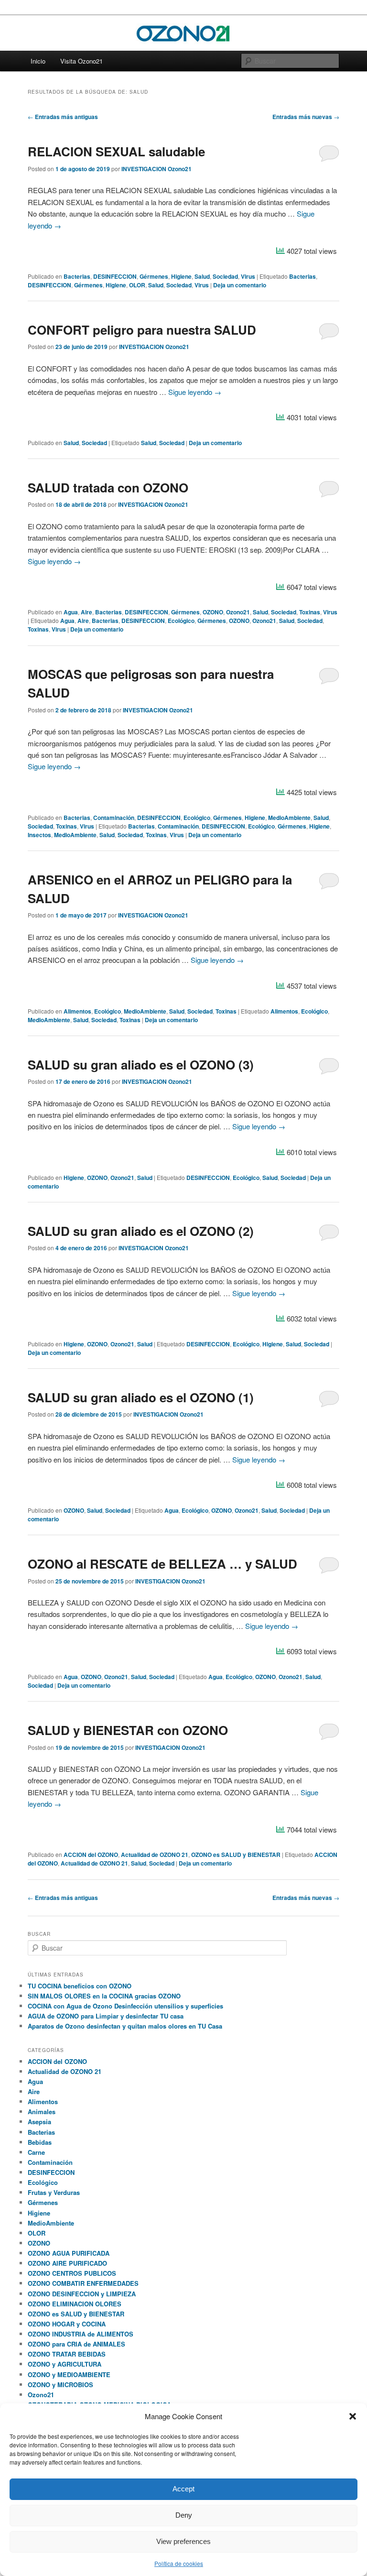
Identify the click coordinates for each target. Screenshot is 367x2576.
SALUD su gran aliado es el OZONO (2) (141, 1231)
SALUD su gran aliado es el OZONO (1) (141, 1397)
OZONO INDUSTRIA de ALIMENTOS (81, 2334)
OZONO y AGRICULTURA (65, 2364)
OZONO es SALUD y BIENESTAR (236, 1855)
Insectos (39, 835)
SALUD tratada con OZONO (108, 487)
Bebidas (40, 2142)
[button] (353, 2416)
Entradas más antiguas (63, 117)
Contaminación (114, 818)
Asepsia (39, 2122)
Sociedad (225, 276)
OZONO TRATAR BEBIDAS (67, 2354)
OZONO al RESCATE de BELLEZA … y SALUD (162, 1564)
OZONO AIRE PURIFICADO (67, 2263)
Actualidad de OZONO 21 (155, 1855)
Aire (86, 612)
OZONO (213, 612)
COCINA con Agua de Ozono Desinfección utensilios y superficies (125, 2006)
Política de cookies (179, 2563)
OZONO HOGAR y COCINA (67, 2324)
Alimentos (77, 1011)
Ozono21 (238, 612)
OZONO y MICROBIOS (60, 2385)
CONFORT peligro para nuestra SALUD (142, 330)
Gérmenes (154, 276)
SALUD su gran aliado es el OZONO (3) (141, 1064)
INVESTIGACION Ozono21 (157, 169)
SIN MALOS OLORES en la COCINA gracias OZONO (104, 1996)
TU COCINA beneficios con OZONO (80, 1986)
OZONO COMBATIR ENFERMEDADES (83, 2283)
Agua (71, 612)
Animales (42, 2112)
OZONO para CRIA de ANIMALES (76, 2344)
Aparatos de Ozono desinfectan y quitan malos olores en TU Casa (125, 2026)
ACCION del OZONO (91, 1855)
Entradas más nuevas (306, 117)
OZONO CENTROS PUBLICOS (72, 2273)
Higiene (181, 276)
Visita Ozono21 (81, 61)
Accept (183, 2489)
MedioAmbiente (289, 818)
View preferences (183, 2541)
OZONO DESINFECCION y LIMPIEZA (82, 2294)
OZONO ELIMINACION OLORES (75, 2304)
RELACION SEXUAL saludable (116, 151)
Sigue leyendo (195, 392)
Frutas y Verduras (54, 2192)
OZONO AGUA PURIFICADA (69, 2253)
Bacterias (77, 276)
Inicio (38, 61)
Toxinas (310, 612)
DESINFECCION (115, 276)
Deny (184, 2515)
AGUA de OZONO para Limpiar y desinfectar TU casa (106, 2016)
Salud (202, 276)
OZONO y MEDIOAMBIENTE (69, 2374)
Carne (36, 2152)
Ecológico (181, 621)
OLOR (137, 285)
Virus (248, 276)
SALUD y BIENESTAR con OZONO (128, 1730)
